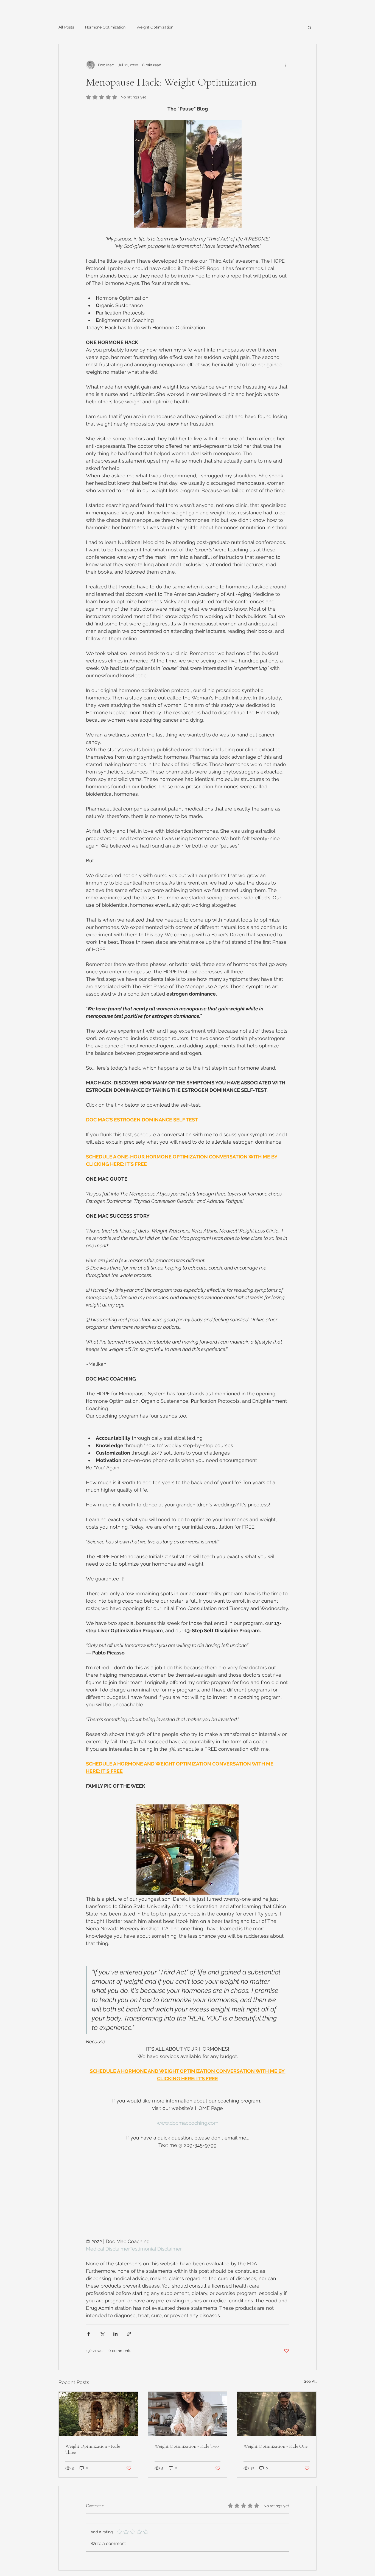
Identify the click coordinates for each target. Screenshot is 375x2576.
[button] (310, 27)
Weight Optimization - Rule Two (187, 2446)
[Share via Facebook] (89, 2334)
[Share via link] (129, 2334)
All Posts (66, 27)
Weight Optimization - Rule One (275, 2446)
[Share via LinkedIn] (115, 2334)
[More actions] (286, 65)
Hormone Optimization (105, 27)
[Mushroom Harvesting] (277, 2414)
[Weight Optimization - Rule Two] (188, 2414)
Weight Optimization (155, 27)
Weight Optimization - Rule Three (93, 2449)
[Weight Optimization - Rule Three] (98, 2414)
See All (310, 2381)
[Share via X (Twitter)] (102, 2334)
